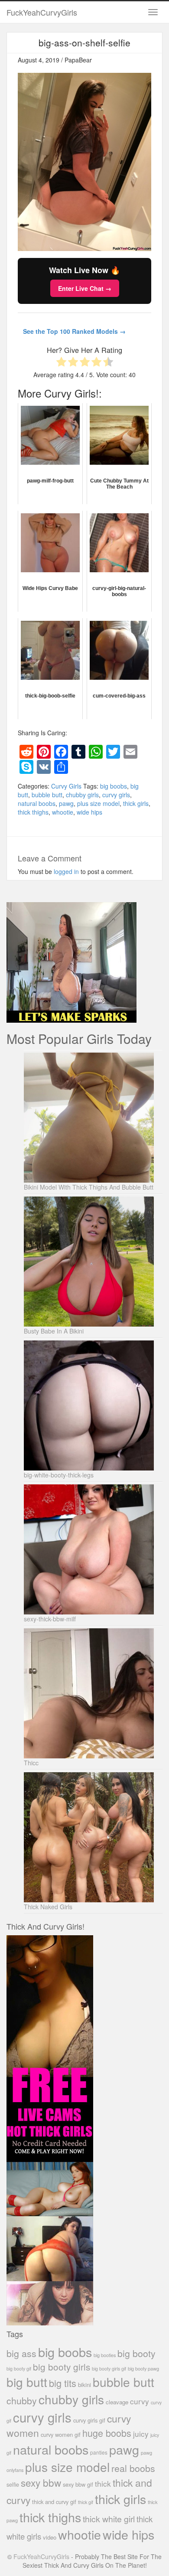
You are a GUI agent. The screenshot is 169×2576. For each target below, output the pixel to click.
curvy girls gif (89, 2420)
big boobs (114, 786)
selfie (13, 2485)
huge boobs (107, 2433)
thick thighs (33, 812)
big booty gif (19, 2369)
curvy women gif (61, 2434)
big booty (136, 2353)
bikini (84, 2385)
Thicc (31, 1763)
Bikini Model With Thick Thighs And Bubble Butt (89, 1187)
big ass (21, 2353)
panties (99, 2452)
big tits (63, 2383)
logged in (66, 871)
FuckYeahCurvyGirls (42, 12)
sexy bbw (41, 2482)
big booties (105, 2355)
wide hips (89, 812)
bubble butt (47, 795)
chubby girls (82, 795)
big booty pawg (143, 2368)
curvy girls (116, 795)
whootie (63, 812)
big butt (27, 2382)
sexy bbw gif (78, 2484)
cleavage (117, 2402)
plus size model (98, 803)
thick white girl (109, 2519)
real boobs (133, 2468)
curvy (140, 2401)
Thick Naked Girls (48, 1907)
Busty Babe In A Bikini (54, 1331)
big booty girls (62, 2367)
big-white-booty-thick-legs (59, 1475)
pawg (66, 803)
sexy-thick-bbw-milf (50, 1619)
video (50, 2537)
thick (103, 2483)
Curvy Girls (66, 786)
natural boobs (37, 803)
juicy (141, 2434)
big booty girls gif (109, 2369)
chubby (22, 2400)
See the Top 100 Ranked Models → (74, 331)
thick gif (86, 2502)
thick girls (136, 803)
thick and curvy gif (54, 2502)
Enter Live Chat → (85, 288)
